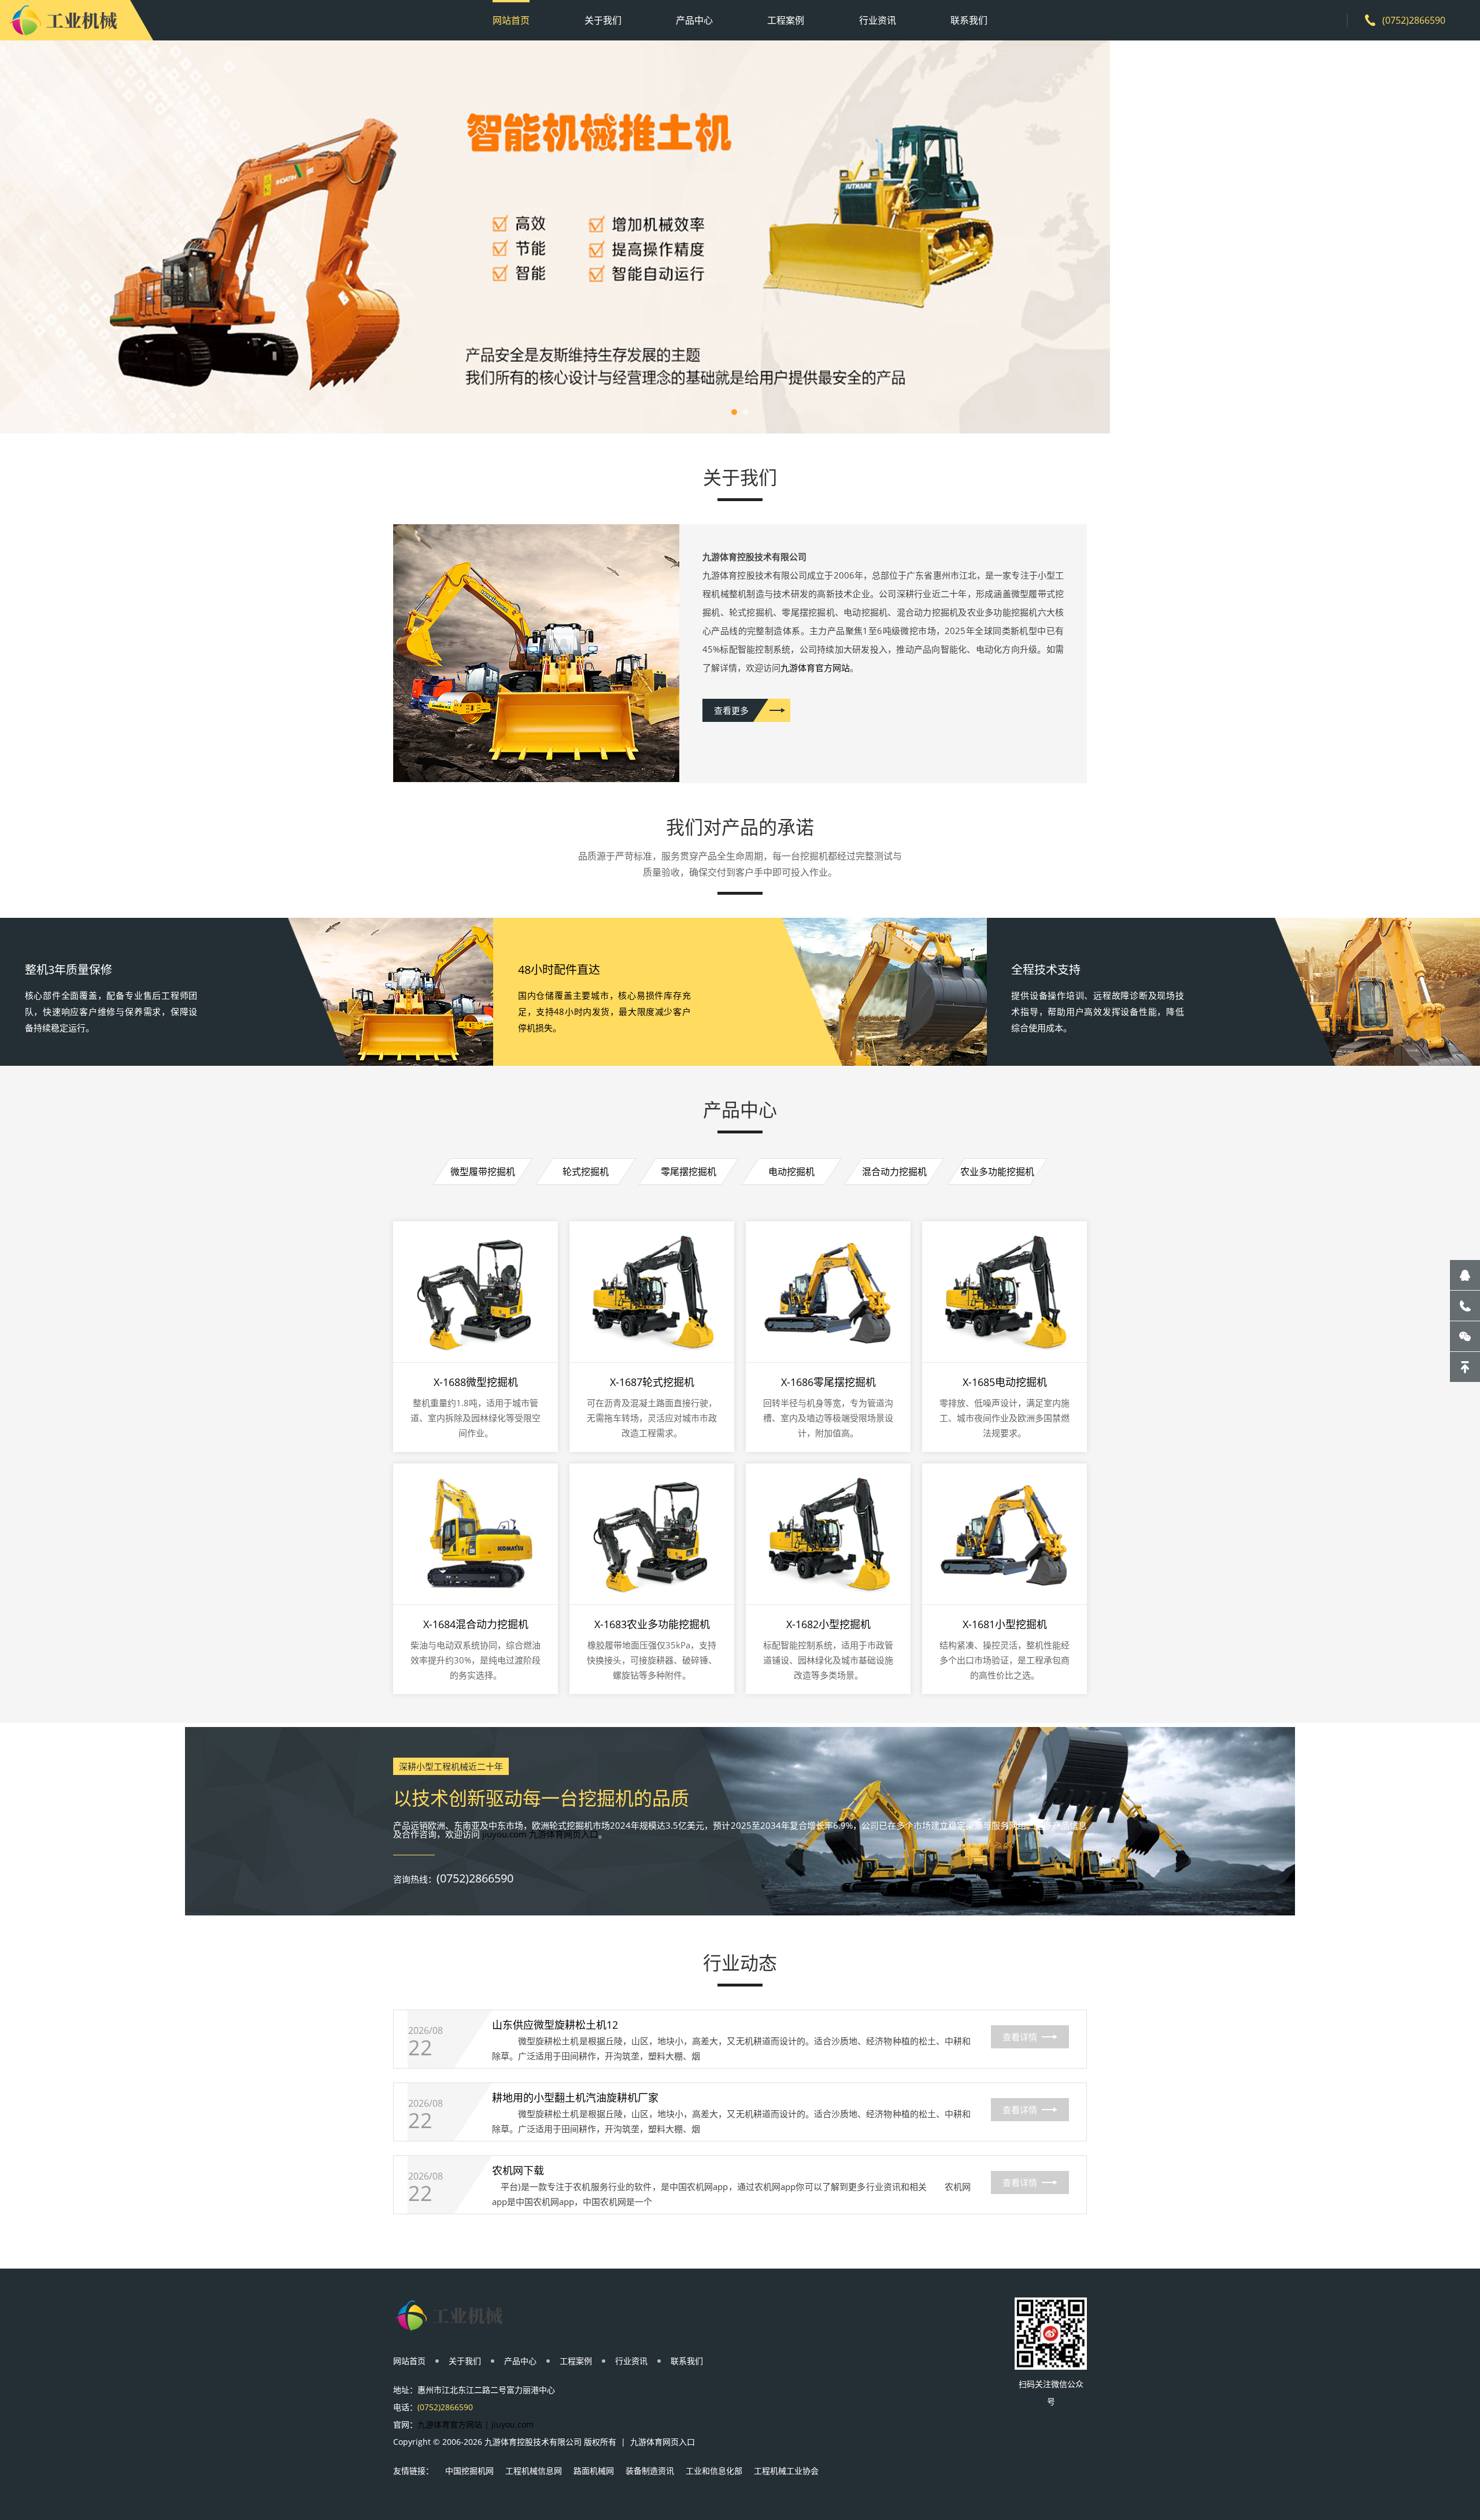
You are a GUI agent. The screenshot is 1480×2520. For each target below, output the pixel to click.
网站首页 (511, 20)
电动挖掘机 (791, 1172)
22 (420, 2048)
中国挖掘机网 (469, 2471)
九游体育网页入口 (663, 2442)
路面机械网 (594, 2471)
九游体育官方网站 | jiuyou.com (476, 2424)
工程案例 (786, 20)
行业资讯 (878, 20)
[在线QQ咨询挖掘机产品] (1465, 1275)
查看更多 (731, 710)
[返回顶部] (1465, 1367)
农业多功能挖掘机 (997, 1172)
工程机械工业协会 (786, 2471)
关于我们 (603, 20)
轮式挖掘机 (586, 1172)
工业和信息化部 (714, 2471)
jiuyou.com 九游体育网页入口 (540, 1834)
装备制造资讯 (650, 2471)
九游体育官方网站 (815, 668)
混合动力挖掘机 (894, 1172)
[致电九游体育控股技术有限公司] (1465, 1306)
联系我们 (969, 20)
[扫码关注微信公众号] (1465, 1336)
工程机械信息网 (534, 2471)
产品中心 (694, 20)
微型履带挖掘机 (483, 1172)
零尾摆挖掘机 (689, 1172)
